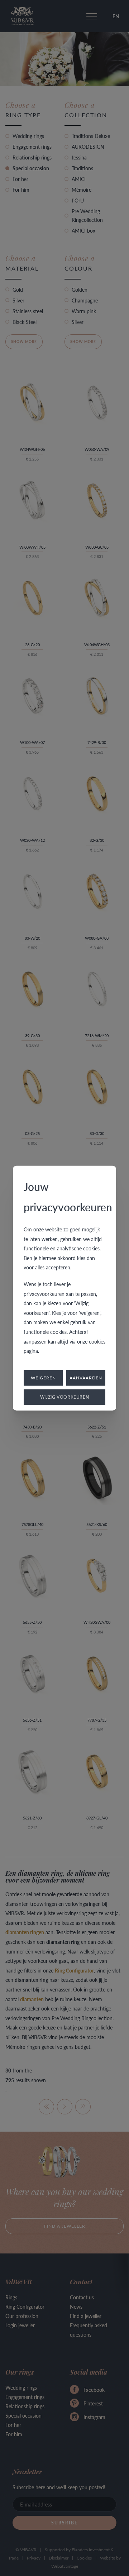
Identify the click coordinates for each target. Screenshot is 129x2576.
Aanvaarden (86, 1377)
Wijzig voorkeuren (65, 1397)
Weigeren (43, 1377)
